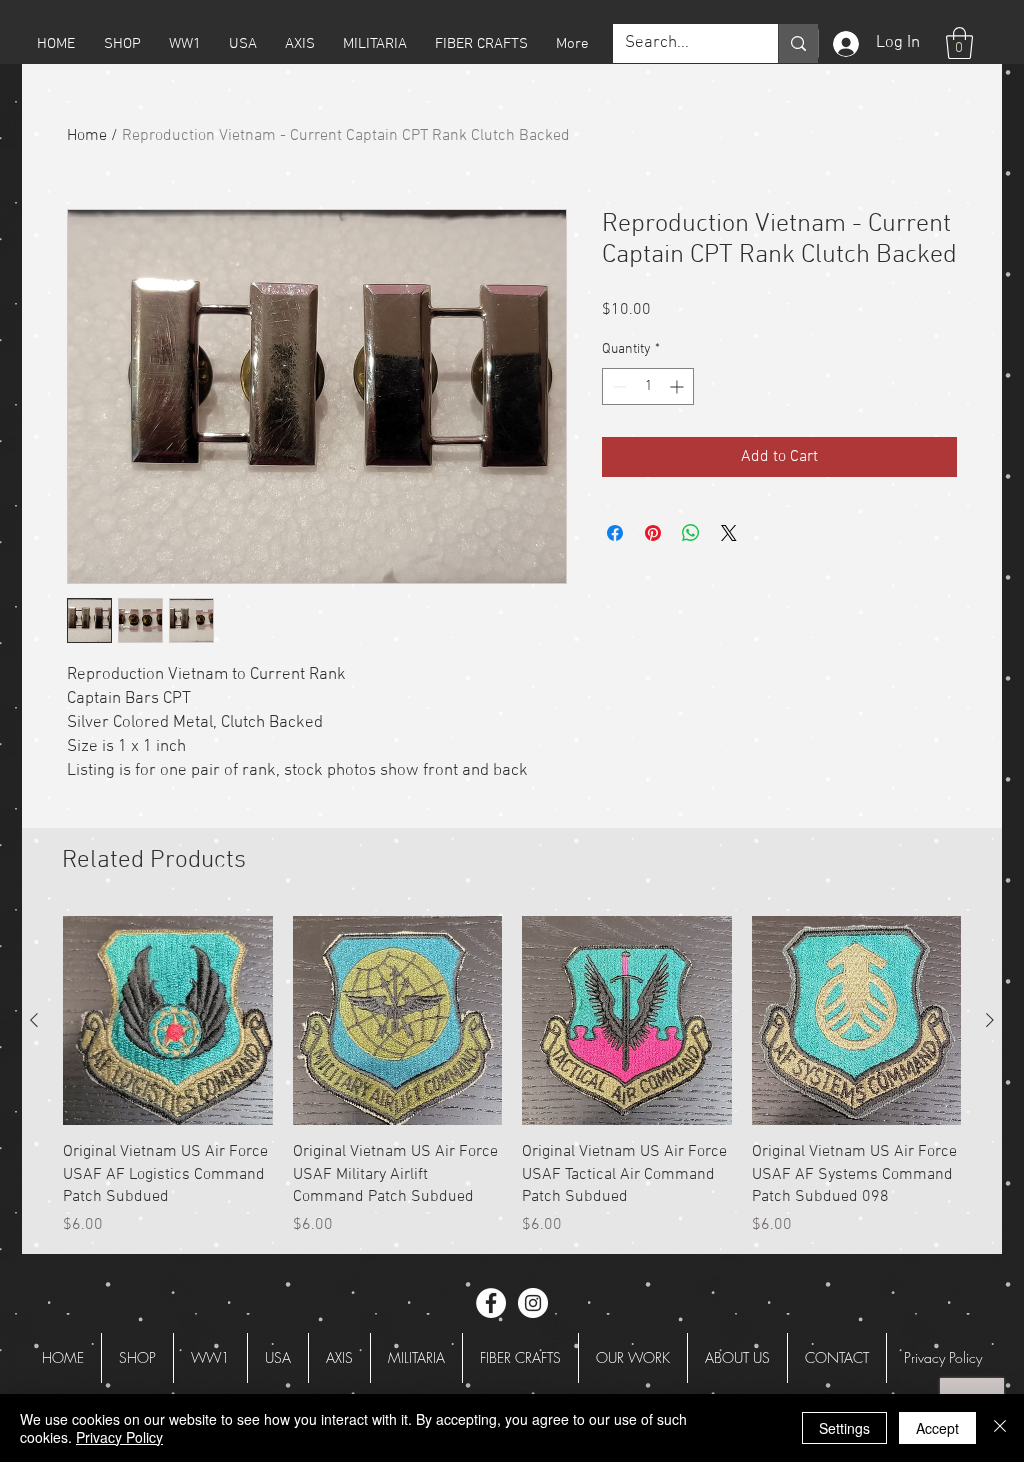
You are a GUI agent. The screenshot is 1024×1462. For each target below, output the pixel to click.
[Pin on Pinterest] (653, 533)
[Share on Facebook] (615, 533)
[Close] (1000, 1428)
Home (87, 136)
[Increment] (678, 386)
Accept (937, 1428)
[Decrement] (617, 386)
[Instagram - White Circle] (533, 1303)
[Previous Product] (34, 1020)
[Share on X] (729, 533)
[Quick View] (168, 1021)
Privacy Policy (119, 1437)
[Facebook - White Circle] (491, 1303)
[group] (512, 1076)
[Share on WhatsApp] (691, 533)
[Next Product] (990, 1020)
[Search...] (798, 43)
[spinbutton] (648, 386)
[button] (122, 44)
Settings (844, 1428)
